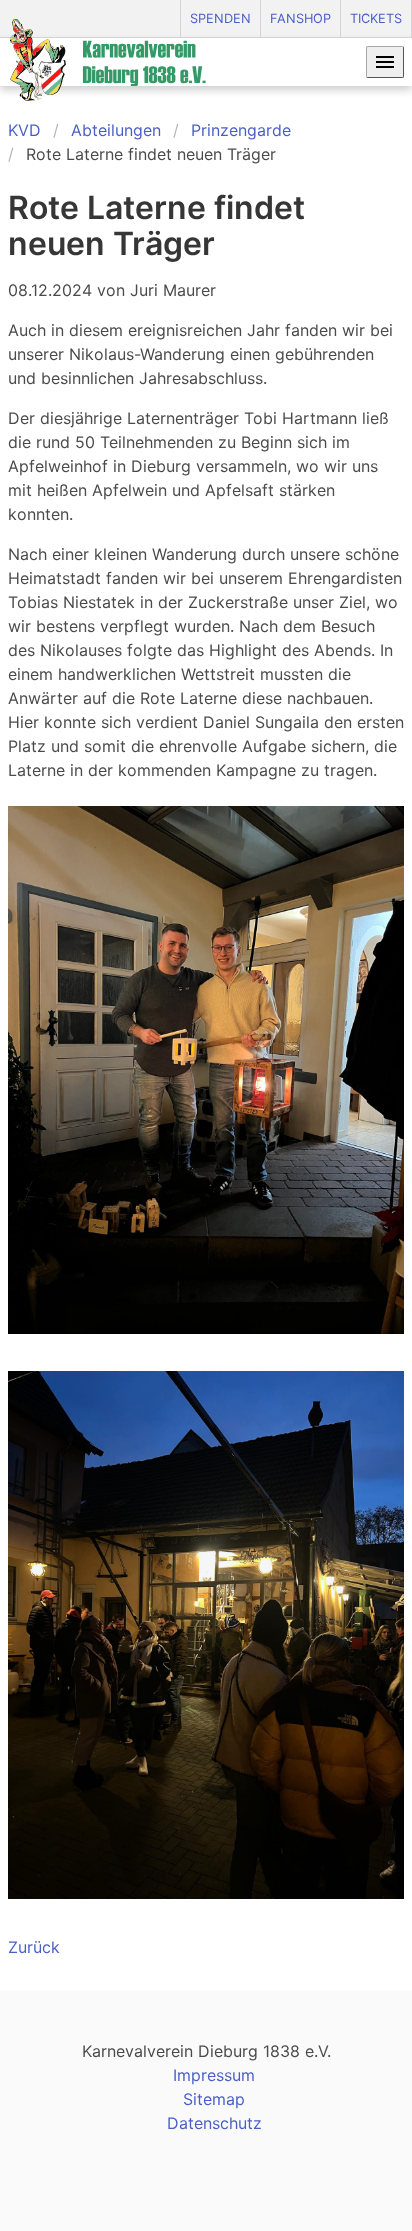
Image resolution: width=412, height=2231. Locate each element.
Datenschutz (214, 2123)
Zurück (34, 1947)
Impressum (214, 2075)
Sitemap (214, 2099)
